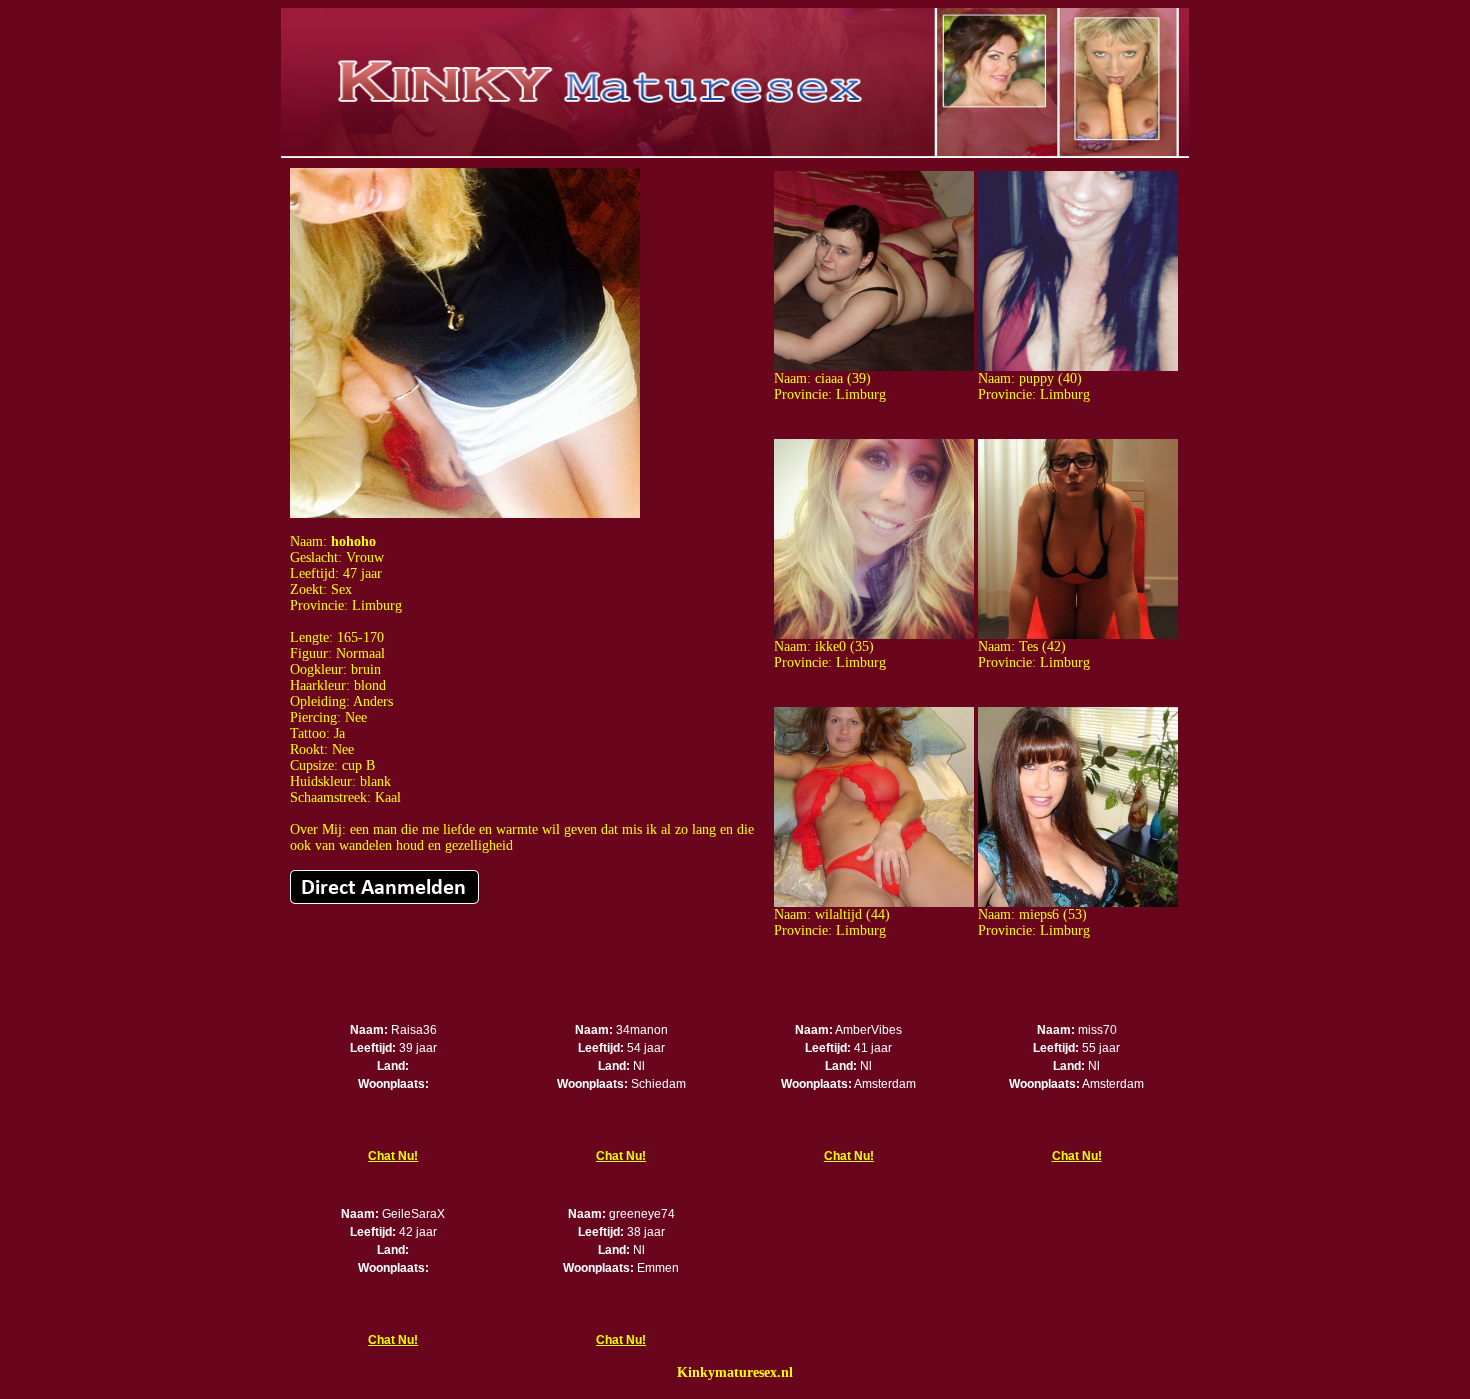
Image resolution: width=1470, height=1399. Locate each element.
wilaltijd (838, 914)
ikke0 (830, 646)
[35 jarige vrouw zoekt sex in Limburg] (874, 634)
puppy (1036, 378)
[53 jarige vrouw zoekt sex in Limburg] (1078, 902)
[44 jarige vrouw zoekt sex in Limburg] (874, 902)
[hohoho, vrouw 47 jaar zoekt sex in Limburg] (465, 513)
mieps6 (1039, 914)
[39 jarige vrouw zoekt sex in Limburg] (874, 366)
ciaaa (829, 378)
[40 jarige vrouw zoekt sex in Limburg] (1078, 366)
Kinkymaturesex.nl (735, 1372)
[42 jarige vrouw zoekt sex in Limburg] (1078, 634)
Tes (1028, 646)
